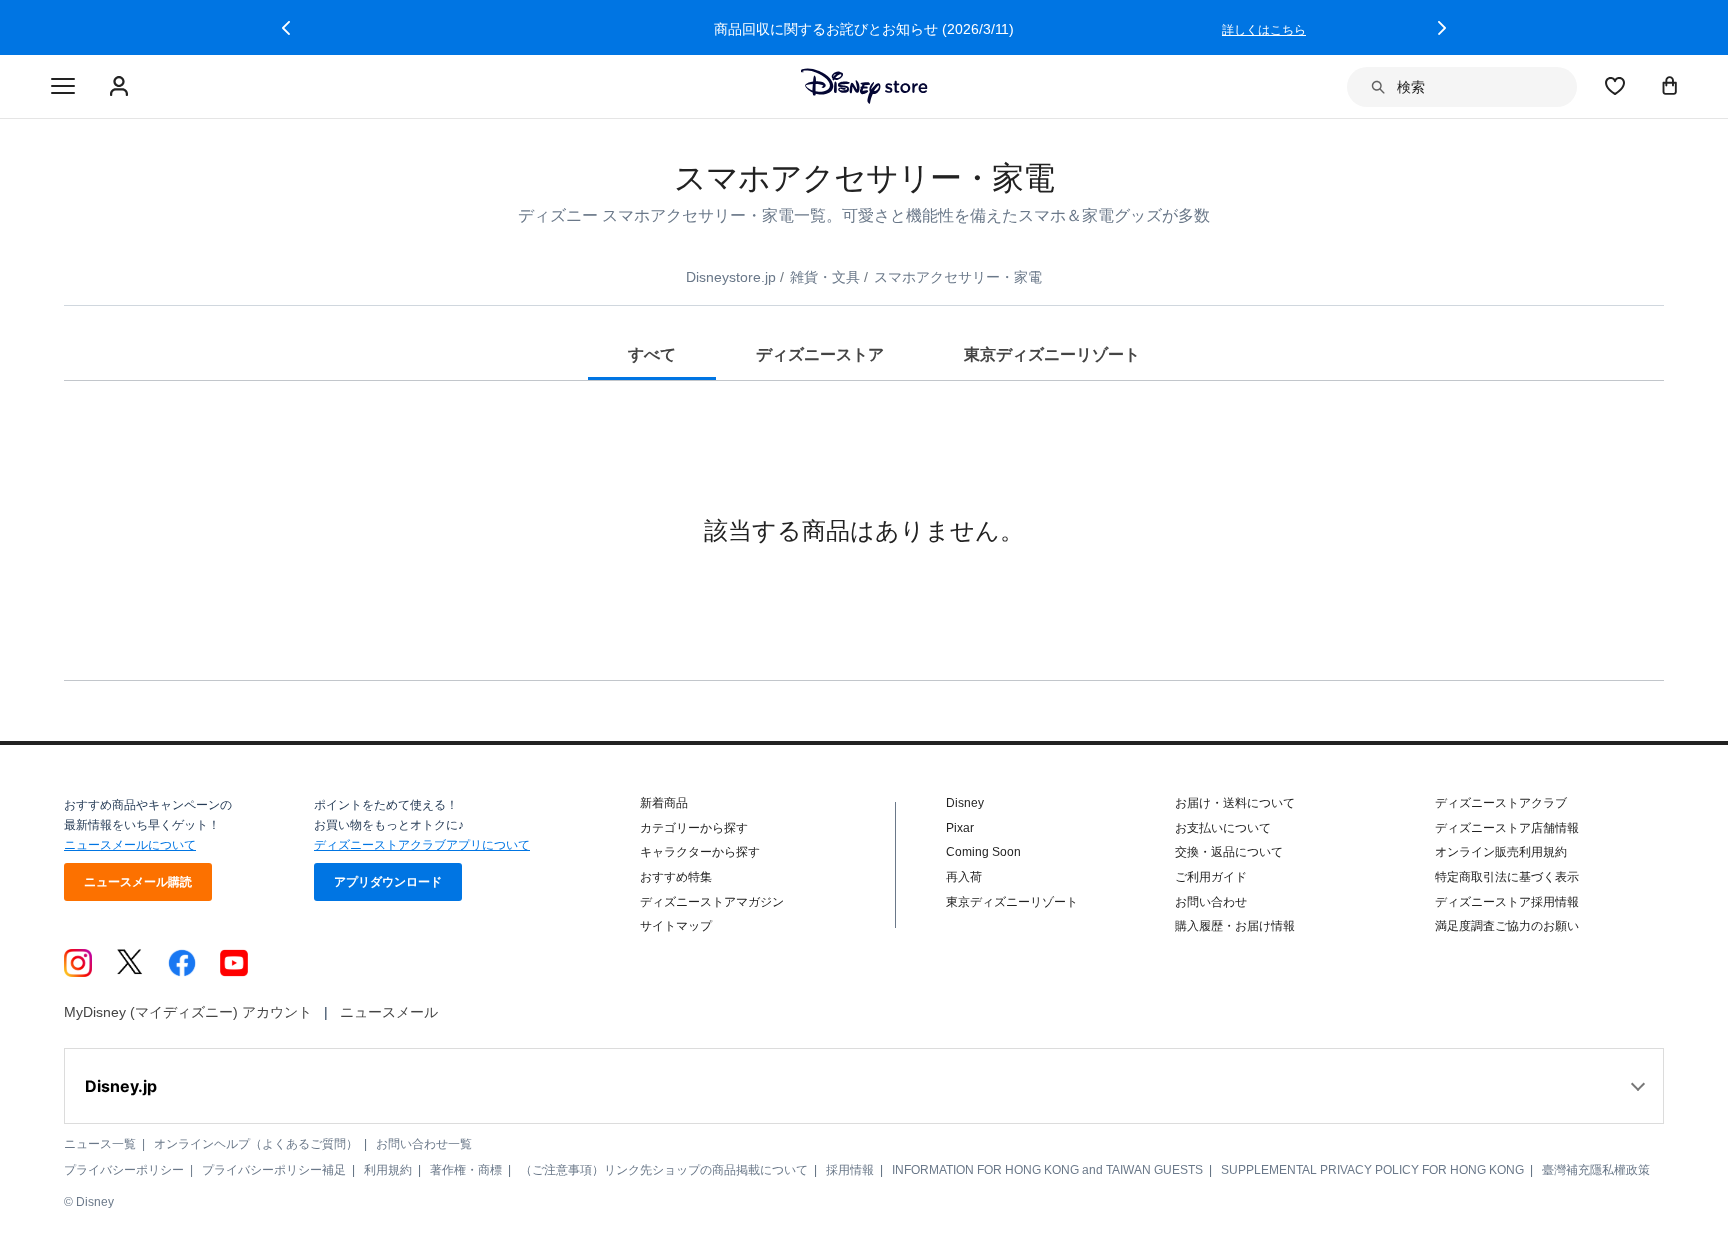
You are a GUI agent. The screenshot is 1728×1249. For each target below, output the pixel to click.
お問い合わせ (1211, 902)
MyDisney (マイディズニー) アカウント (188, 1012)
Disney (965, 803)
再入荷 (964, 877)
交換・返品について (1229, 852)
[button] (286, 28)
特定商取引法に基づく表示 (1507, 877)
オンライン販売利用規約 (1501, 852)
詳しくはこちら (1264, 30)
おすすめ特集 (676, 877)
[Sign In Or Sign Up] (121, 87)
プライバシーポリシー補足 (274, 1170)
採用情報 (850, 1170)
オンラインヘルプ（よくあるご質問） (256, 1144)
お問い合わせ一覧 (424, 1144)
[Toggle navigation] (63, 87)
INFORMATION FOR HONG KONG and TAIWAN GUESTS (1047, 1170)
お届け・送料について (1235, 803)
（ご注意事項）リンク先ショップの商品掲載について (664, 1170)
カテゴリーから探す (694, 828)
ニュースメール (389, 1012)
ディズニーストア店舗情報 (1507, 828)
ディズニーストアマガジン (712, 902)
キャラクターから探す (700, 852)
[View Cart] (1670, 85)
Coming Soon (983, 852)
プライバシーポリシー (124, 1170)
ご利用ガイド (1211, 877)
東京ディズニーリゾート (1012, 902)
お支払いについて (1223, 828)
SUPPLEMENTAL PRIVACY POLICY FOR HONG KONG (1372, 1170)
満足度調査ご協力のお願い (1507, 926)
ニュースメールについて (130, 845)
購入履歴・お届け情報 (1235, 926)
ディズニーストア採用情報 (1507, 902)
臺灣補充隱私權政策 (1596, 1170)
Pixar (960, 828)
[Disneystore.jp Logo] (864, 86)
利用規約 (388, 1170)
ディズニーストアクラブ (1501, 803)
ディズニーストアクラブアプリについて (422, 845)
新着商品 (664, 803)
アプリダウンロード (388, 882)
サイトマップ (676, 926)
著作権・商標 (466, 1170)
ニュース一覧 (100, 1144)
